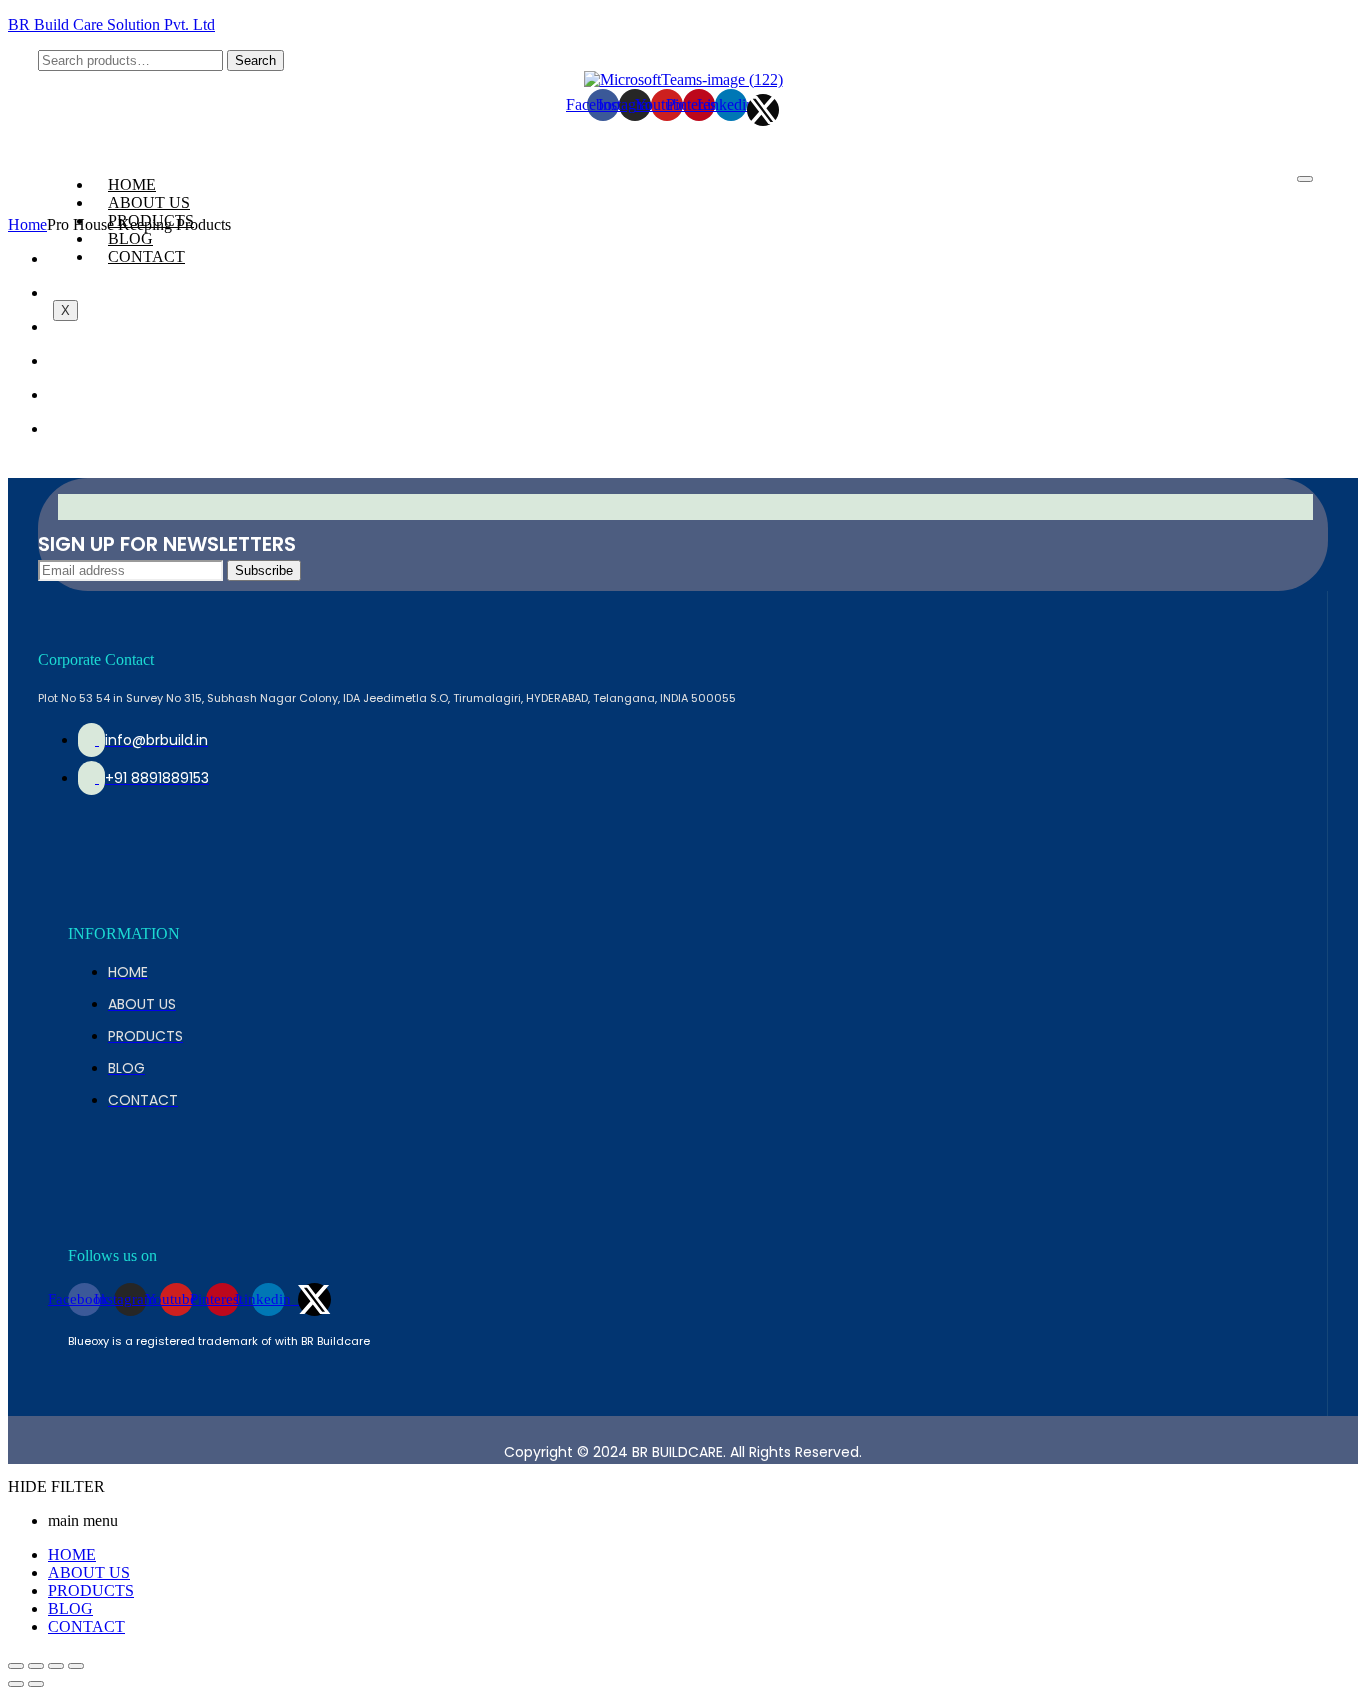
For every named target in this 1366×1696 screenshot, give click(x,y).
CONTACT (146, 256)
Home (27, 224)
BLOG (130, 238)
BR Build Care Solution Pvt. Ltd (111, 24)
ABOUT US (149, 202)
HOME (132, 184)
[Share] (36, 1666)
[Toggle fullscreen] (56, 1666)
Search (255, 60)
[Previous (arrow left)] (16, 1684)
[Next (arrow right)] (36, 1684)
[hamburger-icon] (1305, 179)
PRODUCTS (91, 1590)
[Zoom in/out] (76, 1666)
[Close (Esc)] (16, 1666)
